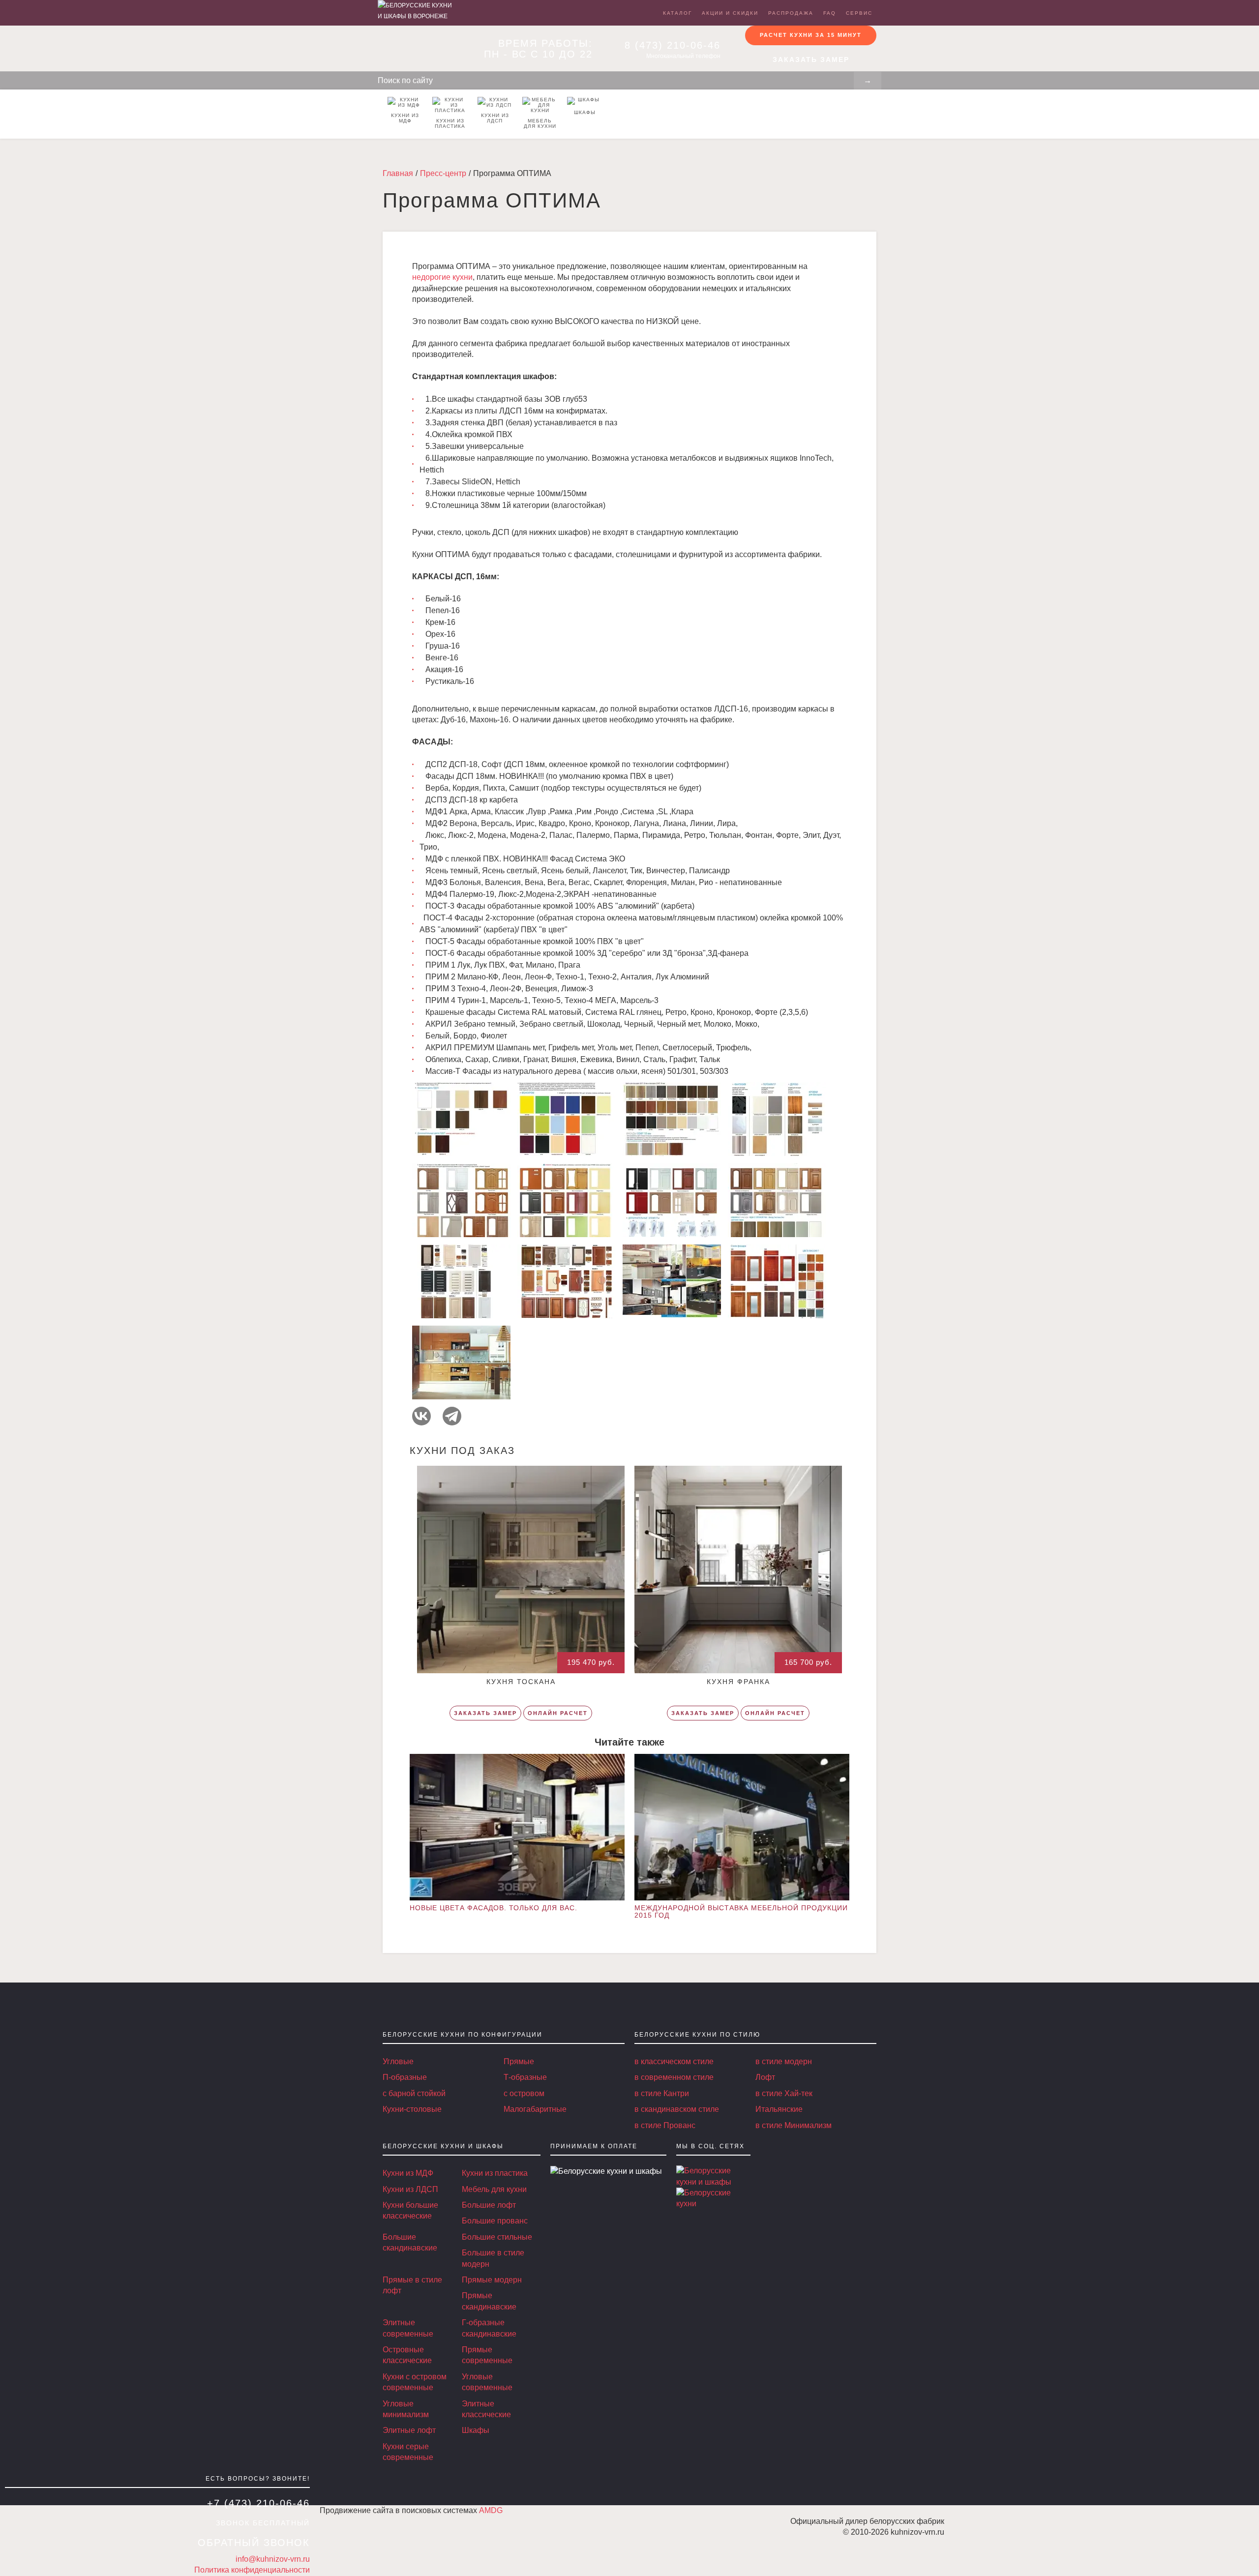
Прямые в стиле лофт (412, 2285)
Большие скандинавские (410, 2242)
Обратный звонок (254, 2543)
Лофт (765, 2077)
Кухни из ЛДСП (495, 118)
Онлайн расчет (558, 1713)
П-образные (405, 2077)
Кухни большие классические (410, 2210)
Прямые (519, 2061)
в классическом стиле (674, 2061)
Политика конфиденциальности (252, 2570)
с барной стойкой (414, 2093)
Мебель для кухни (540, 123)
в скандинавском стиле (677, 2109)
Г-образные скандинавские (489, 2328)
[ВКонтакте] (421, 1416)
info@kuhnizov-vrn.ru (273, 2559)
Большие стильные (497, 2237)
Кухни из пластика (450, 123)
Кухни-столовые (412, 2109)
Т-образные (525, 2077)
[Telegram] (452, 1416)
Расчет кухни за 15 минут (811, 35)
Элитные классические (486, 2409)
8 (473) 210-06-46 (673, 45)
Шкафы (585, 112)
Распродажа (791, 13)
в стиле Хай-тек (784, 2093)
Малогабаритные (535, 2109)
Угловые (398, 2061)
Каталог (677, 13)
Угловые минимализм (406, 2409)
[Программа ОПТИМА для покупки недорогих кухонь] (708, 2176)
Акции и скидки (730, 13)
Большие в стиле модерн (493, 2258)
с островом (524, 2093)
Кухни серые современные (408, 2452)
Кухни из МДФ (405, 118)
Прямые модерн (492, 2280)
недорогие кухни (442, 277)
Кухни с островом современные (415, 2382)
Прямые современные (487, 2355)
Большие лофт (489, 2205)
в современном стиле (674, 2077)
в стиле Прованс (665, 2125)
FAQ (830, 13)
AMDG (491, 2510)
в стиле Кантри (662, 2093)
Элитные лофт (409, 2430)
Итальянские (779, 2109)
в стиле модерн (784, 2061)
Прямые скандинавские (489, 2301)
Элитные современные (408, 2328)
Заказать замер (811, 59)
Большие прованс (495, 2221)
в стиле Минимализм (794, 2125)
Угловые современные (487, 2382)
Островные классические (407, 2355)
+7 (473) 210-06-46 (258, 2503)
